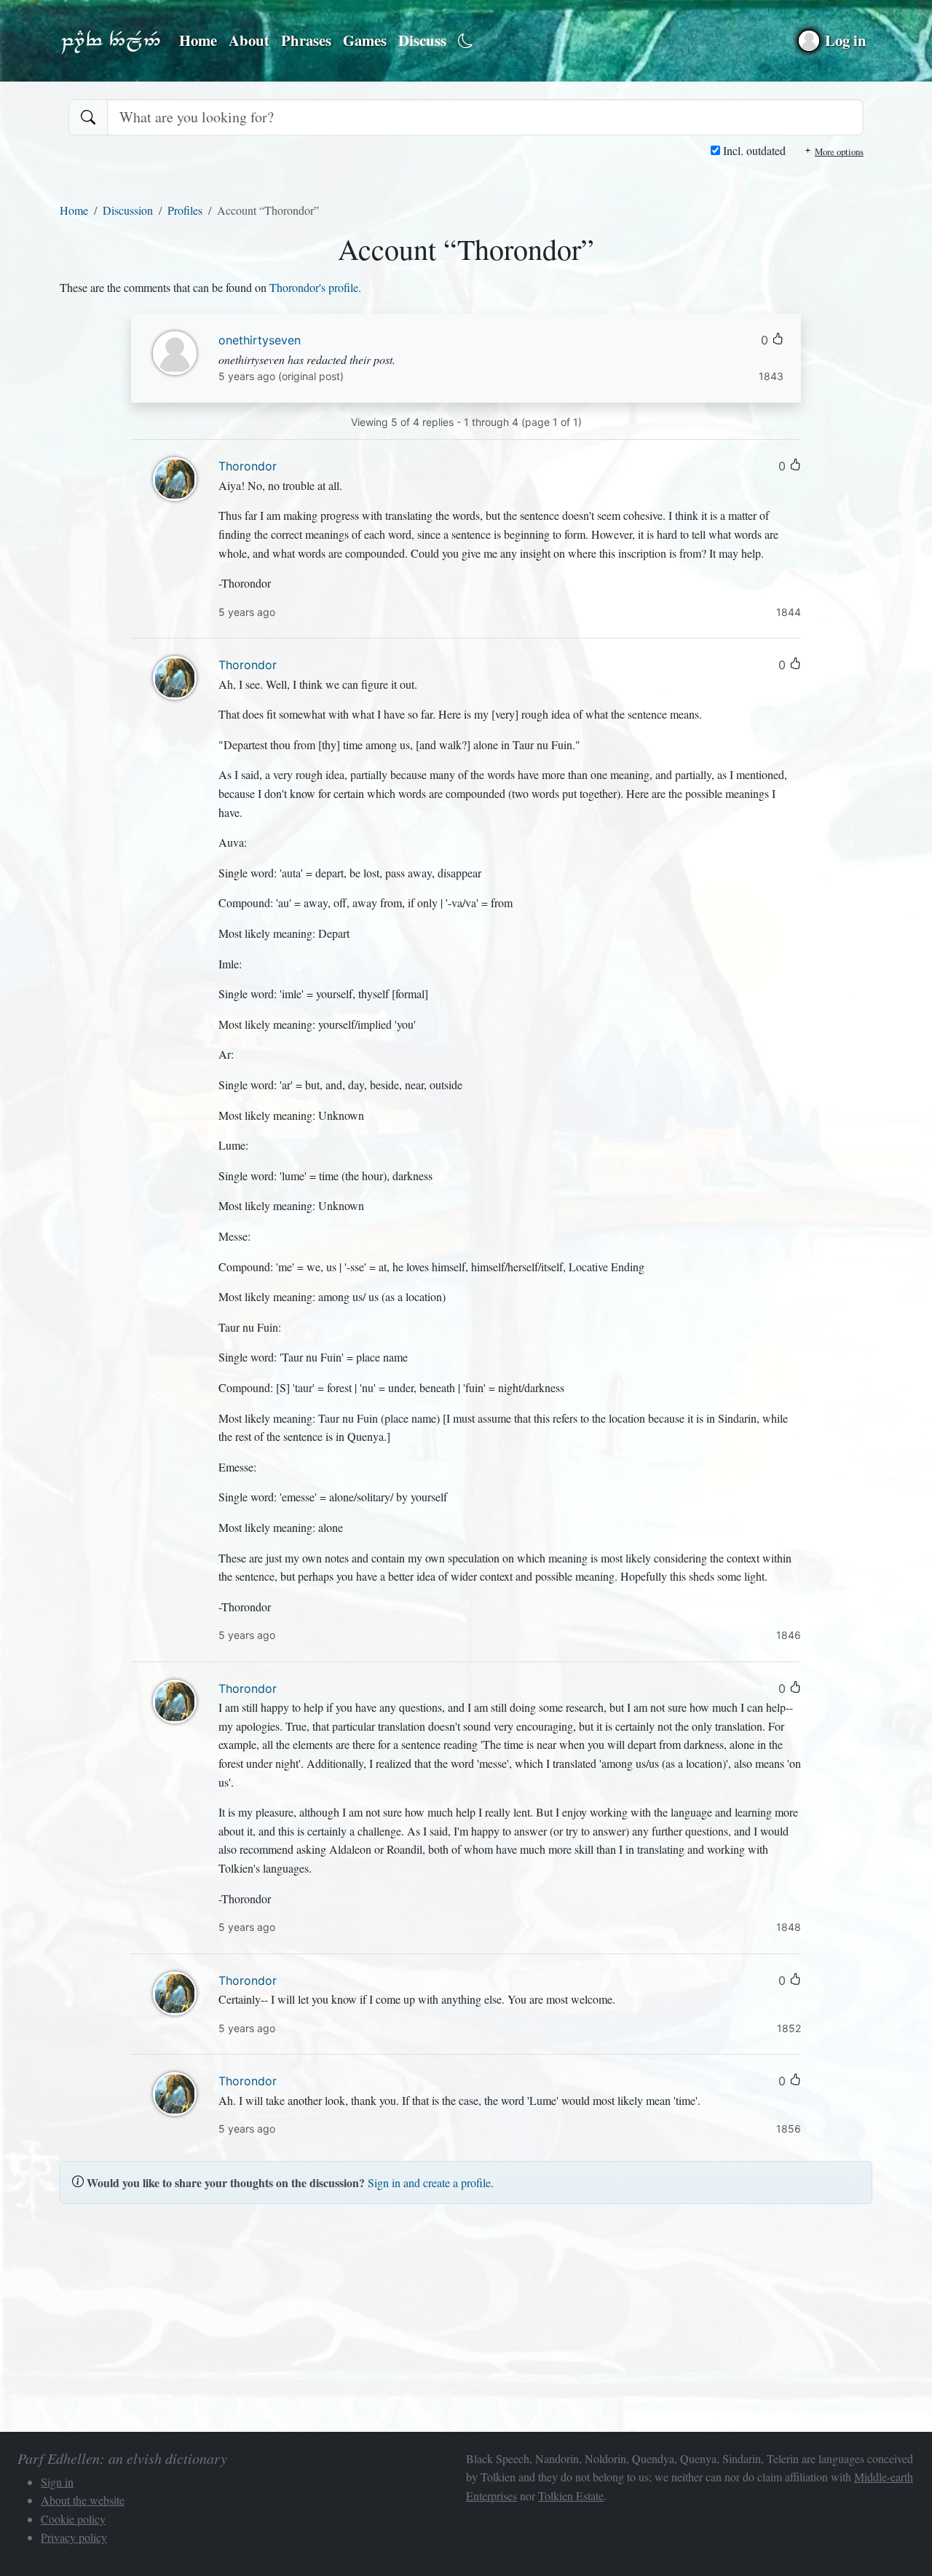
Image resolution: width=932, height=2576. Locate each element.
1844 (789, 612)
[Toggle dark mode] (466, 41)
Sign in (57, 2482)
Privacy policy (74, 2537)
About (249, 40)
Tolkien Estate (571, 2496)
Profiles (185, 210)
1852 (789, 2028)
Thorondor (248, 466)
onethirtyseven (260, 340)
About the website (83, 2500)
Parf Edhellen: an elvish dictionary (111, 41)
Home (198, 40)
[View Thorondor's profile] (175, 477)
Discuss (422, 40)
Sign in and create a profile (429, 2182)
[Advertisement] (466, 2318)
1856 (789, 2129)
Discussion (128, 210)
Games (365, 40)
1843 (771, 376)
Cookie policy (73, 2519)
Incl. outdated (753, 150)
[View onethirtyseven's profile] (175, 351)
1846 (789, 1635)
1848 (789, 1927)
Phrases (306, 40)
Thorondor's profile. (315, 287)
